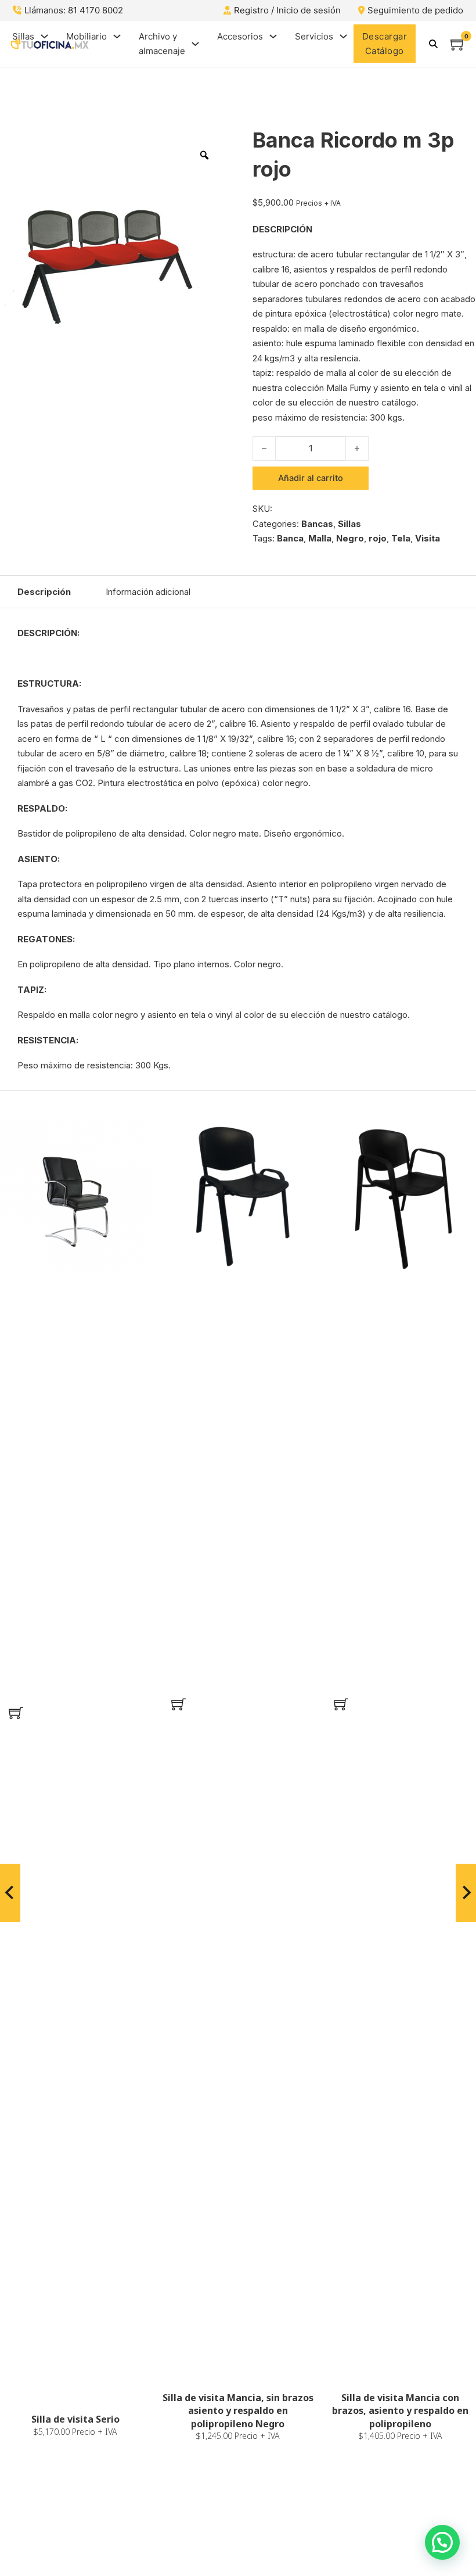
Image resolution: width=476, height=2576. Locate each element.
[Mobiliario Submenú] (117, 36)
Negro (350, 538)
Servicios (314, 36)
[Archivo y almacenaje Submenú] (195, 44)
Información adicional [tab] (148, 592)
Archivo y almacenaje (162, 44)
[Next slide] (466, 1893)
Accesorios (240, 36)
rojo (378, 538)
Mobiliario (86, 36)
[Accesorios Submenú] (273, 36)
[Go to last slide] (10, 1893)
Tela (401, 538)
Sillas (23, 36)
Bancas (317, 524)
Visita (428, 538)
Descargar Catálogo (385, 44)
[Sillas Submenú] (44, 36)
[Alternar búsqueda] (433, 44)
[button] (16, 1713)
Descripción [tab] (44, 592)
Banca (290, 538)
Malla (320, 538)
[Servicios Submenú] (343, 36)
